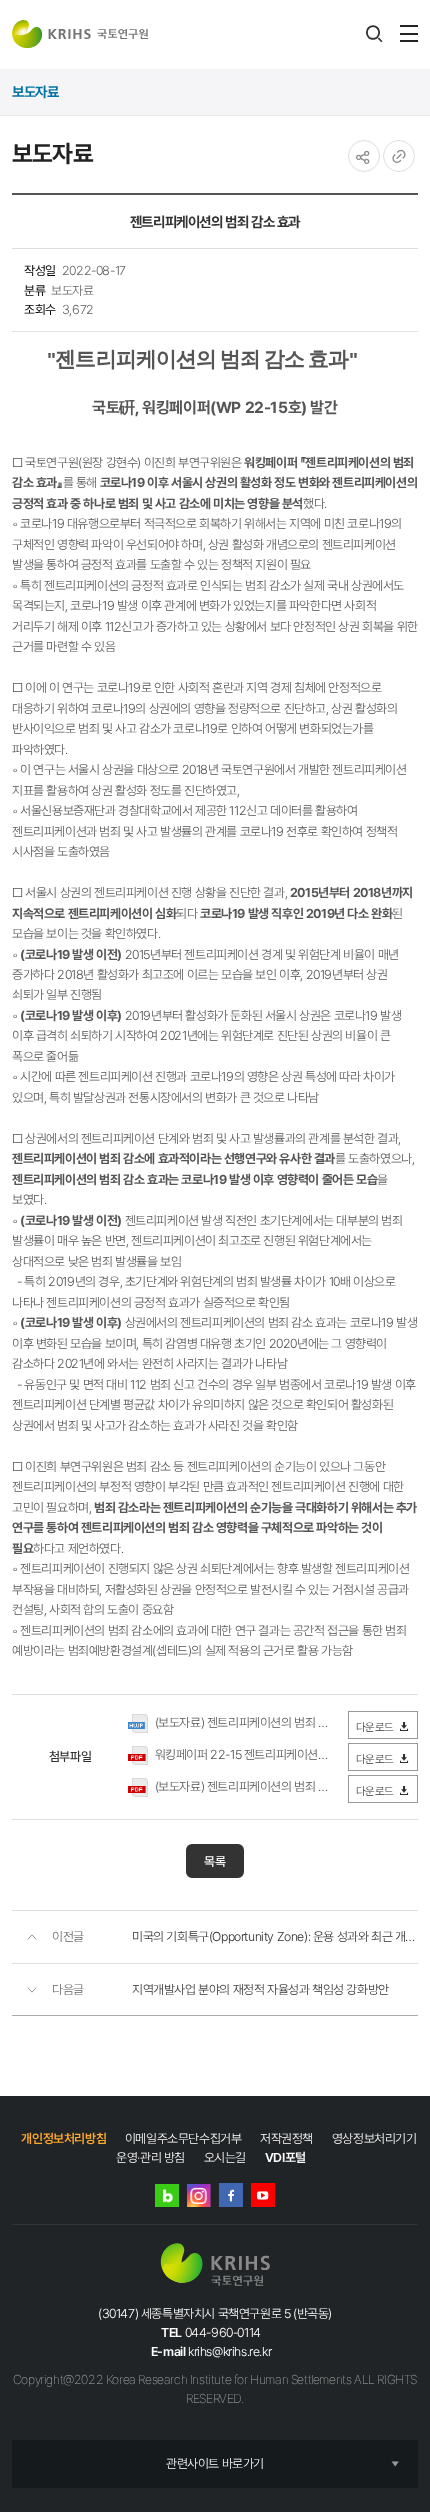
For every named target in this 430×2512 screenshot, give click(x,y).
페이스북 (231, 2195)
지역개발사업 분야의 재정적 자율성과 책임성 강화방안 (260, 1989)
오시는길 (225, 2157)
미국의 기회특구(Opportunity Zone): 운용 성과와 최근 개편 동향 (275, 1936)
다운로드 (375, 1727)
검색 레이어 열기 (374, 34)
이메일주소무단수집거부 (183, 2138)
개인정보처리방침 (63, 2138)
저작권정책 (286, 2138)
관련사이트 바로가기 (215, 2463)
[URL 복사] (399, 156)
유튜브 (263, 2195)
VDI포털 (285, 2157)
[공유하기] (364, 156)
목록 (215, 1861)
